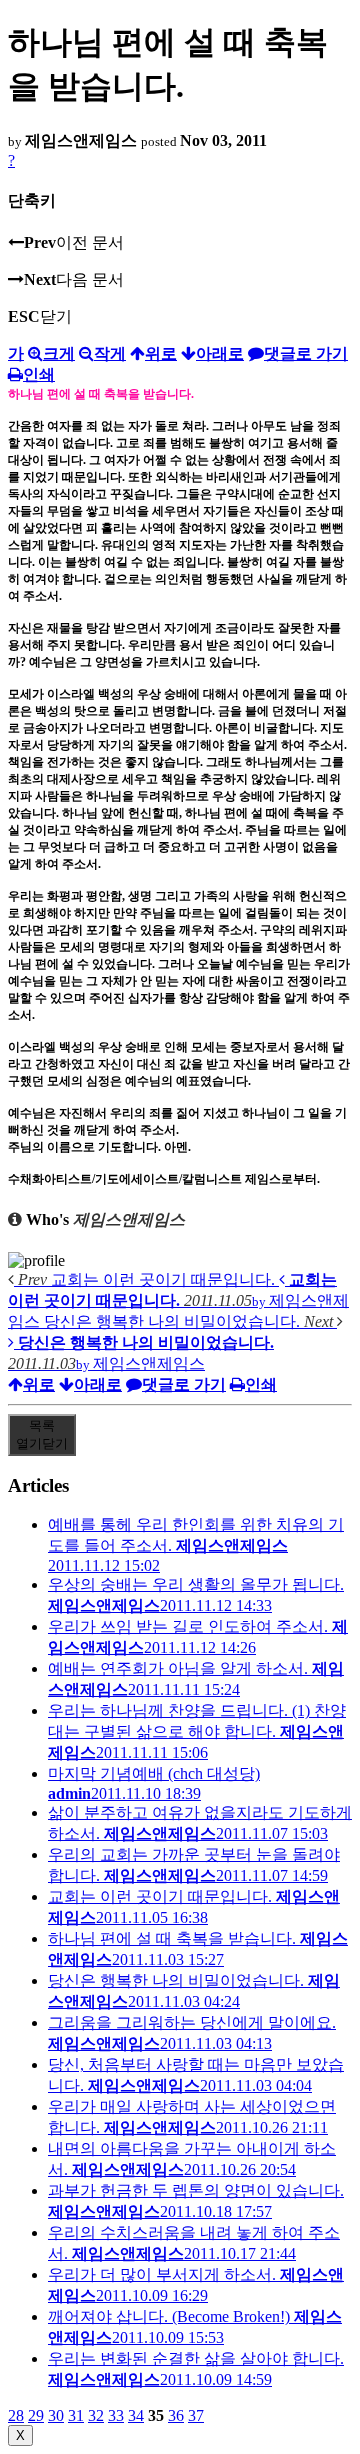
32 (96, 2415)
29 (36, 2415)
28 (16, 2415)
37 (196, 2415)
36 (176, 2415)
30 (56, 2415)
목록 (42, 1434)
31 (76, 2415)
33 (116, 2415)
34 (136, 2415)
